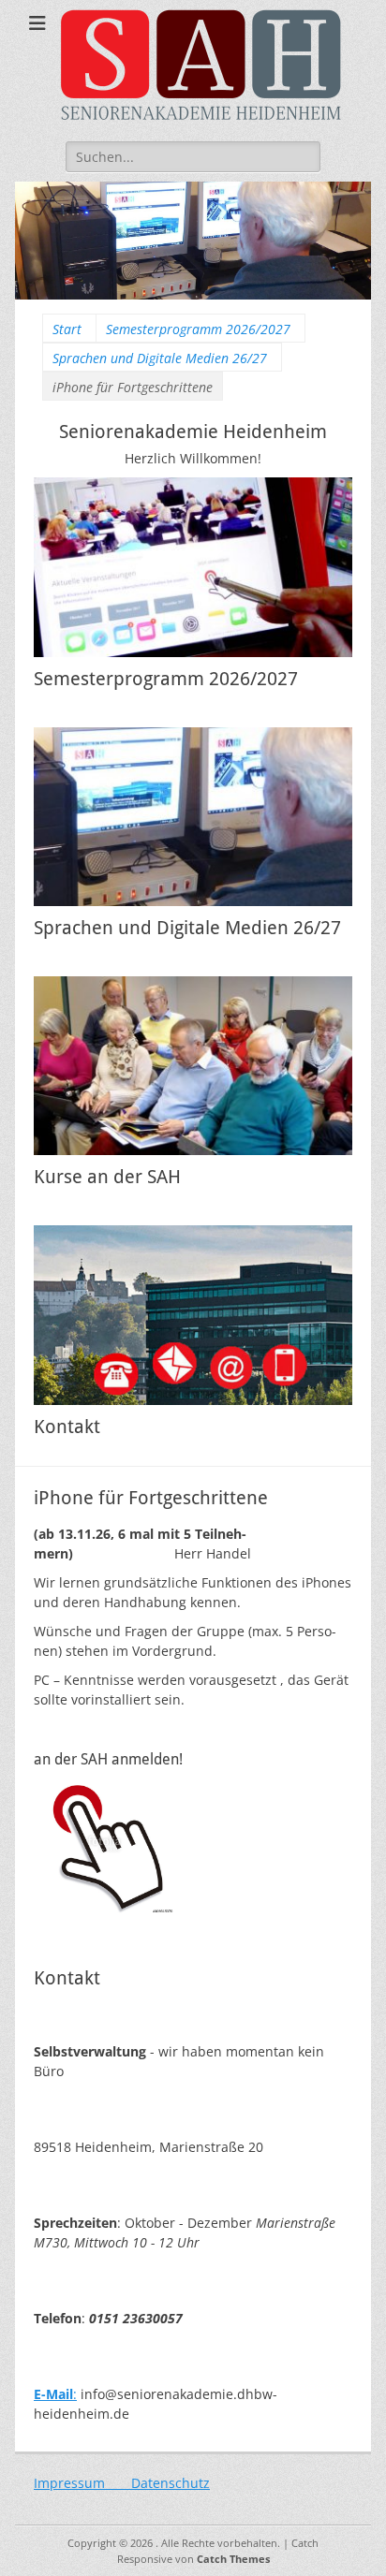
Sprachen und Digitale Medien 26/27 (160, 358)
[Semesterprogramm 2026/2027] (193, 567)
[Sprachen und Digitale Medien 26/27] (193, 817)
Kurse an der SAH (107, 1177)
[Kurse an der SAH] (193, 1066)
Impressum (82, 2483)
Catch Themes (233, 2559)
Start (67, 329)
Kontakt (67, 1427)
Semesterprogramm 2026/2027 (198, 329)
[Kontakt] (193, 1315)
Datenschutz (171, 2483)
